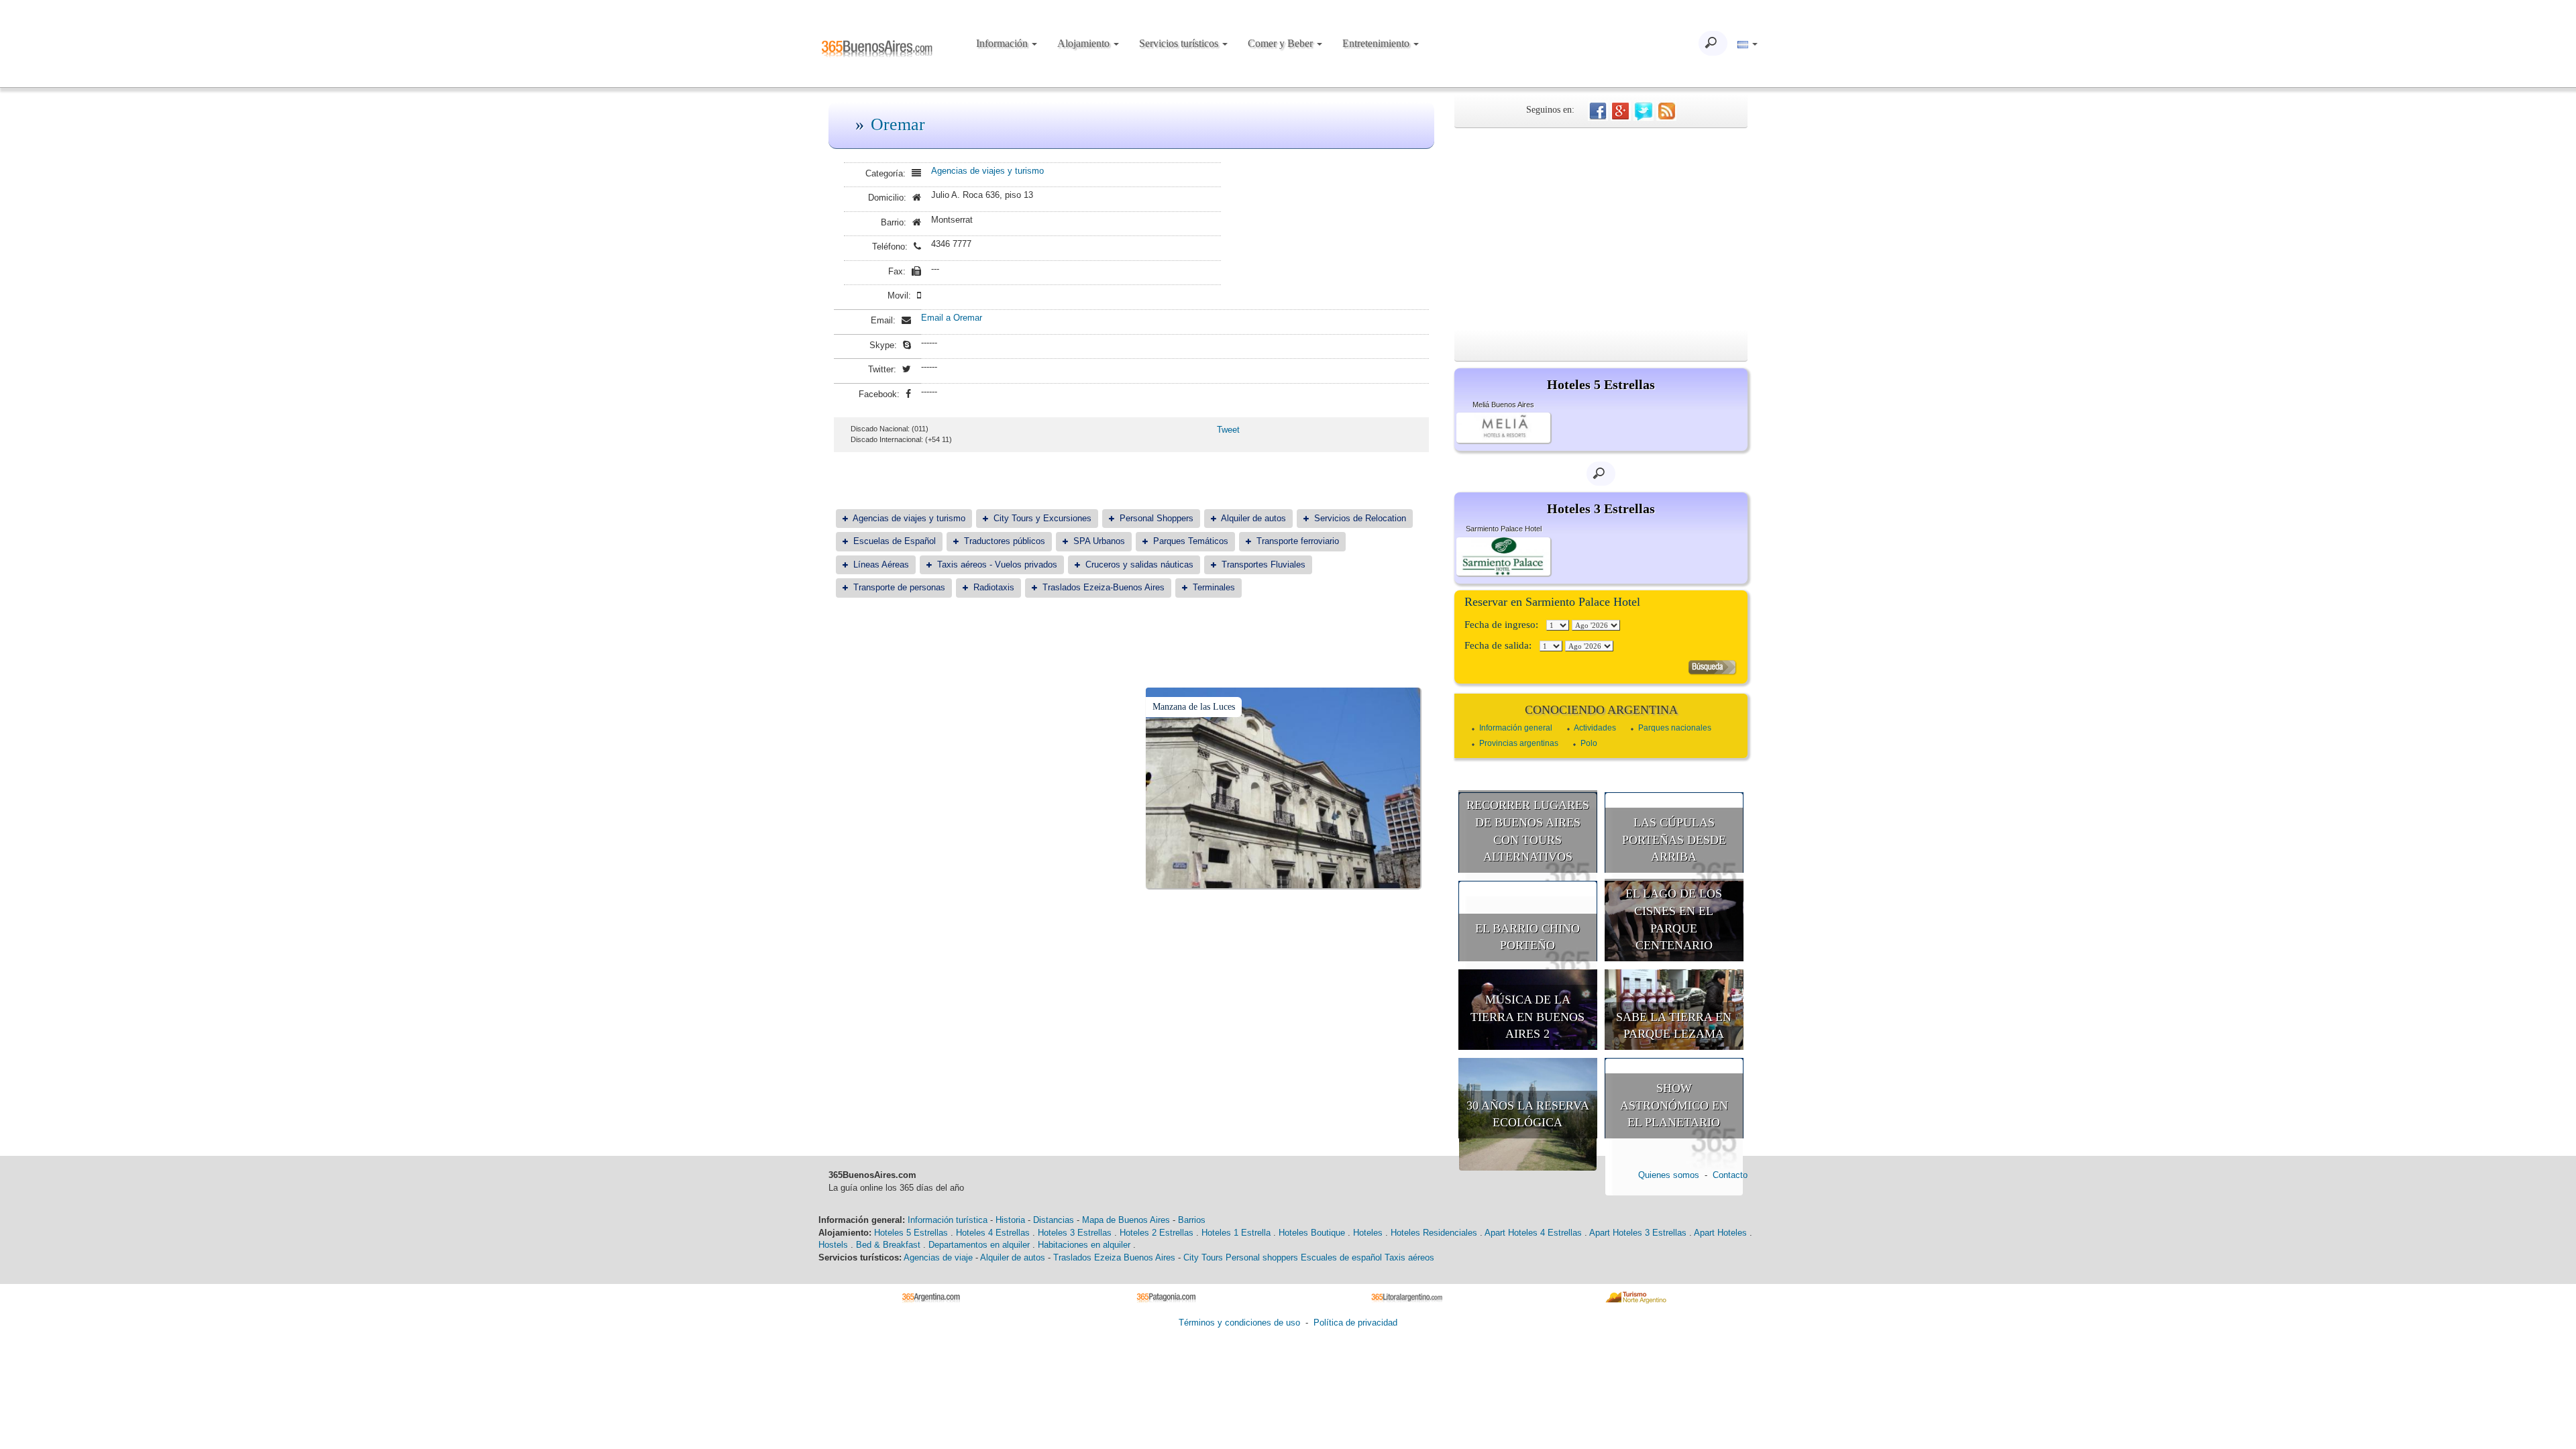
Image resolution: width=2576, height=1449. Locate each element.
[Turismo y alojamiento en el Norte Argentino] (1641, 1296)
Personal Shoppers (1157, 518)
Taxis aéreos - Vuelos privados (997, 565)
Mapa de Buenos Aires (1126, 1220)
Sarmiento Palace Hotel (1504, 529)
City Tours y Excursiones (1042, 518)
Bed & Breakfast (888, 1245)
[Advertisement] (1601, 229)
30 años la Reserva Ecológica (1528, 1114)
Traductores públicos (1005, 541)
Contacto (1730, 1175)
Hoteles (1368, 1233)
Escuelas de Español (895, 541)
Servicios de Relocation (1360, 518)
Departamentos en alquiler (979, 1245)
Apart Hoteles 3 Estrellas (1638, 1233)
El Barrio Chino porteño (1527, 937)
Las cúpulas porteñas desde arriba (1674, 840)
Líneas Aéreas (881, 565)
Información (1003, 43)
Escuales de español (1341, 1257)
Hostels (833, 1245)
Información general (1516, 728)
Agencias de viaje (938, 1257)
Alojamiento (1085, 43)
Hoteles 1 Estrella (1236, 1233)
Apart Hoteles (1720, 1233)
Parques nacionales (1675, 728)
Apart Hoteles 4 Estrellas (1533, 1233)
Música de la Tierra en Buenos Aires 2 (1527, 1017)
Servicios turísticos (1180, 43)
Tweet (1228, 430)
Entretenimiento (1377, 43)
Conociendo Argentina (1601, 710)
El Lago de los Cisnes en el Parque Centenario (1674, 919)
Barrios (1192, 1220)
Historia (1010, 1220)
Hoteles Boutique (1312, 1233)
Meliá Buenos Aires (1503, 405)
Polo (1589, 743)
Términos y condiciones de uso (1239, 1323)
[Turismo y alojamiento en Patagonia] (1171, 1296)
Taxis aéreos (1409, 1257)
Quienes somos (1669, 1175)
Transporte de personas (899, 587)
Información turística (948, 1220)
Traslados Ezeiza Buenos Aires (1114, 1257)
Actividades (1595, 728)
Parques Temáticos (1191, 541)
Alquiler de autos (1253, 518)
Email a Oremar (952, 318)
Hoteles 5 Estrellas (911, 1233)
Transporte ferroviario (1298, 541)
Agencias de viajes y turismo (987, 171)
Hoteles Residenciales (1434, 1233)
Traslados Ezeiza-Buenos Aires (1104, 587)
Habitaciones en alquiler (1084, 1245)
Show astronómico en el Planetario (1674, 1105)
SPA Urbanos (1099, 541)
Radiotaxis (994, 587)
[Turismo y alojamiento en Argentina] (936, 1296)
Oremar (898, 124)
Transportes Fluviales (1264, 565)
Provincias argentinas (1519, 743)
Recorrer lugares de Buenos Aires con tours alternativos (1528, 831)
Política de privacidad (1355, 1323)
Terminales (1214, 587)
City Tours (1203, 1257)
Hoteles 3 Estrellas (1075, 1233)
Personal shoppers (1262, 1257)
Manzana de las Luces (1194, 707)
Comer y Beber (1282, 43)
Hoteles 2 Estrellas (1157, 1233)
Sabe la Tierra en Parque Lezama (1674, 1026)
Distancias (1054, 1220)
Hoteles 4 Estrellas (993, 1233)
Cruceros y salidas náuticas (1139, 565)
